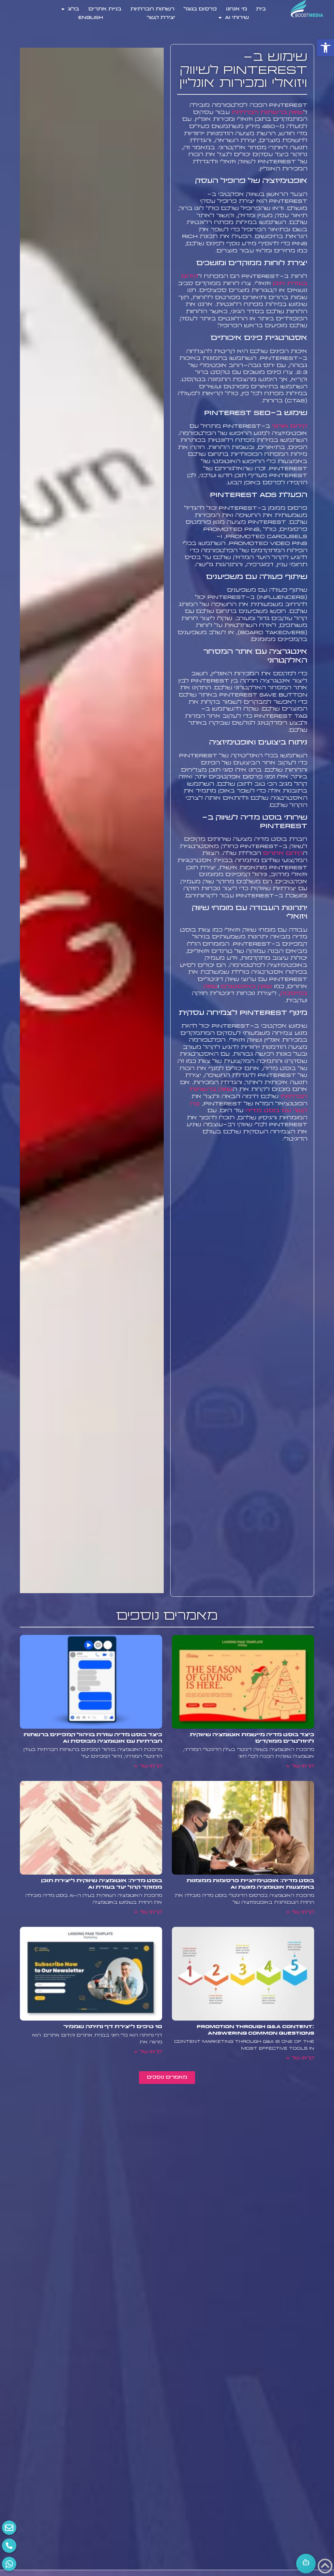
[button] (326, 48)
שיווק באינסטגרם (246, 987)
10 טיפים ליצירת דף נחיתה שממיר (113, 2027)
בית (261, 9)
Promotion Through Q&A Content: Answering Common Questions (255, 2030)
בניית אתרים (105, 9)
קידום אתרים (283, 853)
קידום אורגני (290, 426)
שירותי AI (237, 18)
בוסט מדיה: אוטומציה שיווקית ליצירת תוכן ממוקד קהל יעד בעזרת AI (102, 1884)
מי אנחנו (236, 9)
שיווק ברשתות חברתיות (267, 112)
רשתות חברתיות (152, 9)
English (91, 18)
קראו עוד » (300, 1766)
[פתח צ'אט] (306, 2564)
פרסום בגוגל (200, 9)
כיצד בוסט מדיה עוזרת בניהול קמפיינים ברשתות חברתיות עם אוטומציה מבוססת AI (93, 1738)
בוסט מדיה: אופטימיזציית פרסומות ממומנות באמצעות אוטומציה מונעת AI (250, 1884)
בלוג (73, 9)
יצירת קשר (161, 18)
